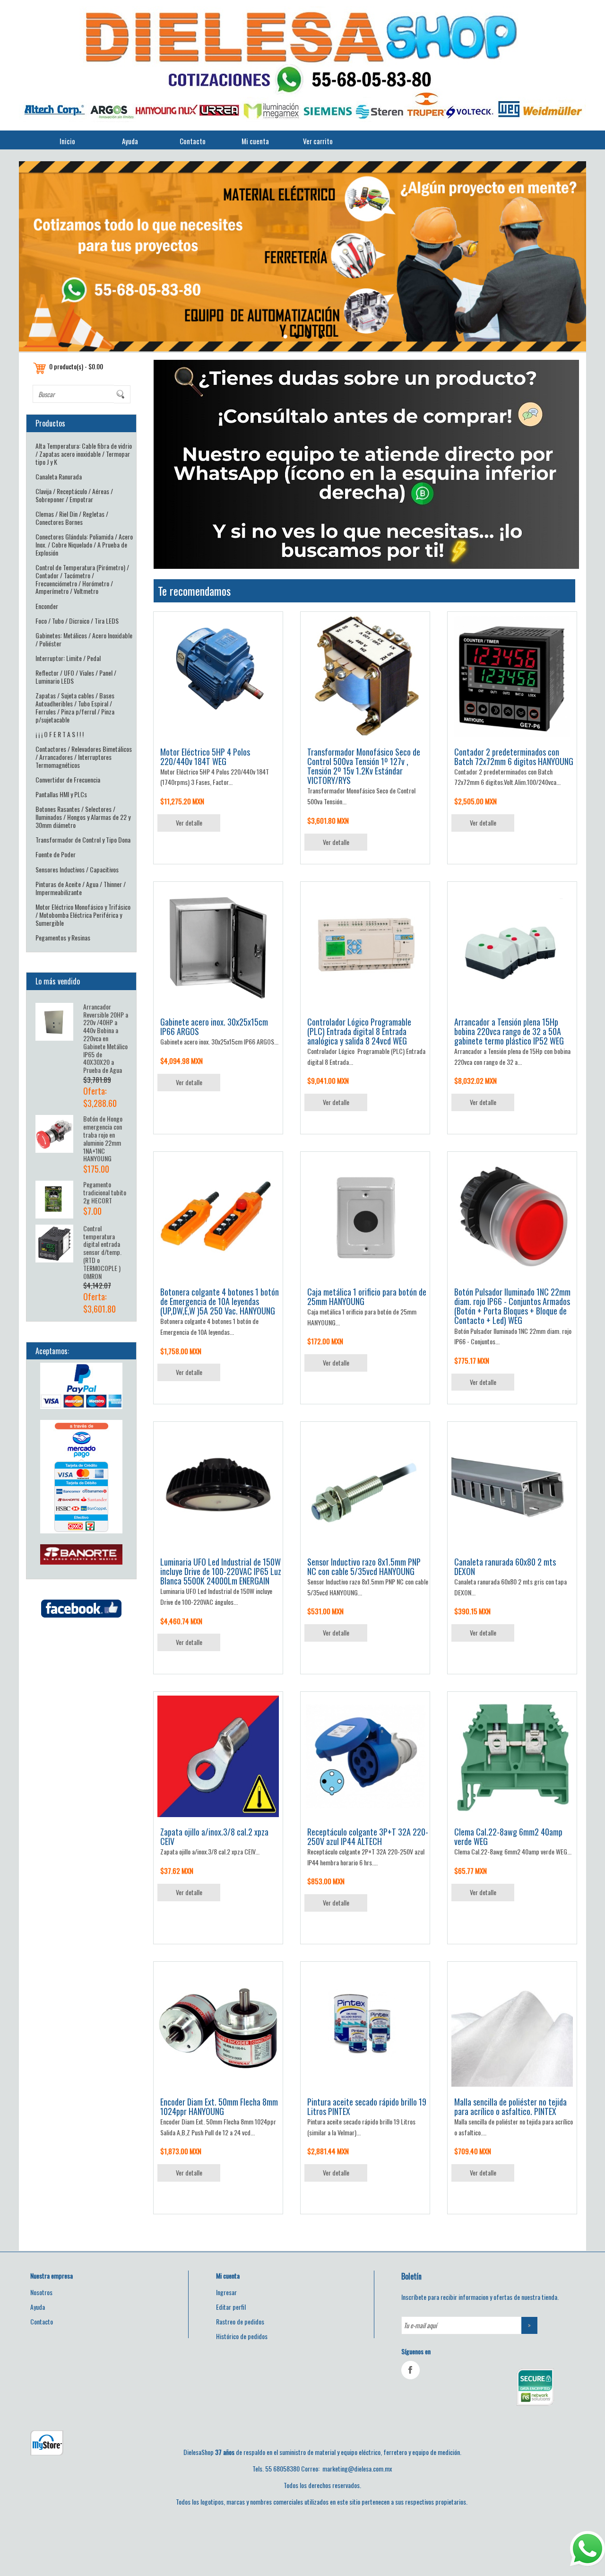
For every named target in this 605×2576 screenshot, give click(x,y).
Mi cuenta (255, 141)
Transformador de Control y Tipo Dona (83, 840)
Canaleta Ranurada (59, 476)
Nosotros (41, 2292)
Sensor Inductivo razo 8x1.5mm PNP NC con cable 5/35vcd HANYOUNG (364, 1566)
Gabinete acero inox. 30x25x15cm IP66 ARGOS (214, 1027)
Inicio (67, 141)
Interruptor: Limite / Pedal (68, 658)
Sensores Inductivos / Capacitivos (77, 869)
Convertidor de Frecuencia (68, 779)
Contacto (193, 141)
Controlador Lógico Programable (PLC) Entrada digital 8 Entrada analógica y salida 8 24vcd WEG (359, 1031)
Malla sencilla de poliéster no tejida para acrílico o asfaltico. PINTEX (510, 2106)
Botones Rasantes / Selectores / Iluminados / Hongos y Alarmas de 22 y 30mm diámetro (83, 817)
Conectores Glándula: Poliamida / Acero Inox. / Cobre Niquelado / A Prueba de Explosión (84, 544)
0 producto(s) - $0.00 (76, 366)
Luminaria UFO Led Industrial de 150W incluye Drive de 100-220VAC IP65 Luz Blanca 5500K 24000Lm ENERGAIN (221, 1571)
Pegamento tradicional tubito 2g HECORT (105, 1192)
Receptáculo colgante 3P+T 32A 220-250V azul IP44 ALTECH (368, 1836)
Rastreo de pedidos (240, 2321)
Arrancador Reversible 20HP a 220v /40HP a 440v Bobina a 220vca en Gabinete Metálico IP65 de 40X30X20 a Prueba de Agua (106, 1038)
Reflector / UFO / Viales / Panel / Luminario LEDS (76, 677)
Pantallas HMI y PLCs (61, 794)
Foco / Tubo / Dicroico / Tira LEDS (77, 621)
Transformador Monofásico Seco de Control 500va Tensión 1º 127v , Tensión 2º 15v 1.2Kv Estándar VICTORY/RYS (364, 766)
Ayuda (130, 141)
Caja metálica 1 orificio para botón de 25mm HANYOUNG (367, 1297)
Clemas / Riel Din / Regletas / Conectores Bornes (72, 518)
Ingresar (226, 2292)
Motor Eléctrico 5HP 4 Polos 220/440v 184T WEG (205, 757)
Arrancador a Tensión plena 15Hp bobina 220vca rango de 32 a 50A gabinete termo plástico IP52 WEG (509, 1031)
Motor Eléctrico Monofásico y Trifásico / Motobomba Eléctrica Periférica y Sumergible (83, 915)
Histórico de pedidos (242, 2336)
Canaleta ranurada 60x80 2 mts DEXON (505, 1566)
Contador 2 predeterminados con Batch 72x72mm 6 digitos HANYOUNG (514, 757)
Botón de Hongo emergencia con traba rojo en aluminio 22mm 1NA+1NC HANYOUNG (103, 1138)
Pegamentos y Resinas (63, 937)
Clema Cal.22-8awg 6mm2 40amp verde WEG (508, 1836)
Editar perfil (231, 2307)
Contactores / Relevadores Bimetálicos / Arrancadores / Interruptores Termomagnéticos (84, 757)
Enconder (47, 606)
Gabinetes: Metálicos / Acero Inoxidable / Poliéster (84, 639)
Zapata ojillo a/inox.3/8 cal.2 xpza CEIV (214, 1836)
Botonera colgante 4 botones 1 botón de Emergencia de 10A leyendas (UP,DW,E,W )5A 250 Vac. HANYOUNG (220, 1301)
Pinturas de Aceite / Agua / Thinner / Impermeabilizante (81, 888)
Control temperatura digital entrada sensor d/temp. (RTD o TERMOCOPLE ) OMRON (102, 1252)
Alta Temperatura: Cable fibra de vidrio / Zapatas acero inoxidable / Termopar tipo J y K (84, 454)
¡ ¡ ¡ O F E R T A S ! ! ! (60, 734)
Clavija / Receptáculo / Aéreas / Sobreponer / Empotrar (74, 495)
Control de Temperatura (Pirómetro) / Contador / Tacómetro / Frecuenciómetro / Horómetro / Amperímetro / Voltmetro (82, 579)
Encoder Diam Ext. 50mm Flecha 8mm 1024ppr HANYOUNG (219, 2106)
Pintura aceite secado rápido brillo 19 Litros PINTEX (367, 2106)
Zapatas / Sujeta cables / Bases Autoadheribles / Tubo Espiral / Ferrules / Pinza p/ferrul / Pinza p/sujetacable (75, 707)
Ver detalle (189, 822)
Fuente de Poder (56, 854)
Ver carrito (318, 141)
